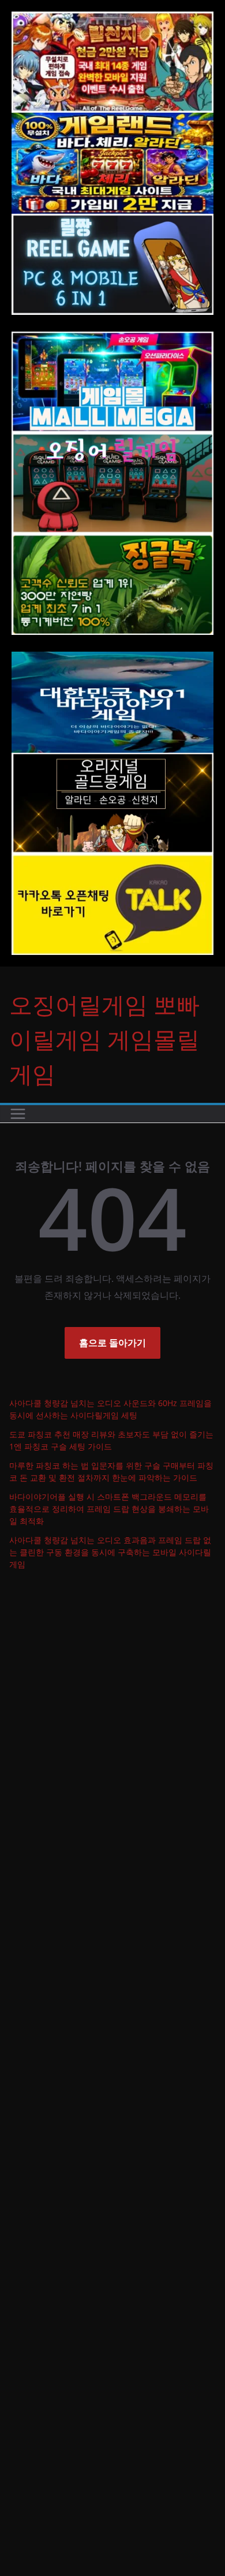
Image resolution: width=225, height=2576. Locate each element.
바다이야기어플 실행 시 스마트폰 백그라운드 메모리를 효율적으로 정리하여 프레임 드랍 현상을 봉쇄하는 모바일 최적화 (109, 1509)
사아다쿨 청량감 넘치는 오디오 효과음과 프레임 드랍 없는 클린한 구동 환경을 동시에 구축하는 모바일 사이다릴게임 (110, 1552)
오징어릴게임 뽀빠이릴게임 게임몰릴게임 (104, 1039)
